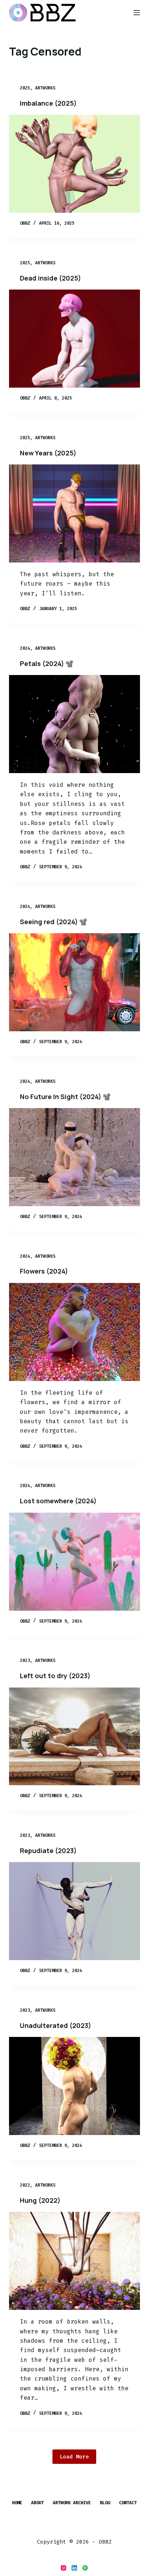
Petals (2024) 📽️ (47, 663)
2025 (25, 88)
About (37, 2503)
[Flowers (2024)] (75, 1332)
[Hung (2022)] (75, 2261)
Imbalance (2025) (48, 103)
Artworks (45, 88)
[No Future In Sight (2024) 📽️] (75, 1157)
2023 (25, 1660)
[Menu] (137, 13)
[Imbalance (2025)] (75, 164)
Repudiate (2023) (48, 1851)
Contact (128, 2503)
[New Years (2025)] (75, 513)
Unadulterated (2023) (56, 2025)
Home (17, 2503)
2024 (25, 648)
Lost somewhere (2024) (58, 1501)
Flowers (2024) (44, 1271)
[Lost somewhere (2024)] (75, 1562)
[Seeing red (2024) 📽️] (75, 982)
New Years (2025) (48, 453)
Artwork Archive (72, 2503)
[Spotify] (85, 2568)
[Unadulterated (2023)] (75, 2086)
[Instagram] (63, 2568)
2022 (25, 2185)
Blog (105, 2503)
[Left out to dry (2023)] (75, 1737)
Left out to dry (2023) (55, 1676)
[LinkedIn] (74, 2568)
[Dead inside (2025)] (75, 339)
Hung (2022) (40, 2200)
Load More (74, 2457)
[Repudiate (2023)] (75, 1911)
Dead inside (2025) (50, 278)
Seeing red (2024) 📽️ (54, 922)
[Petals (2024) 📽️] (75, 724)
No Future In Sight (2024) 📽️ (65, 1097)
